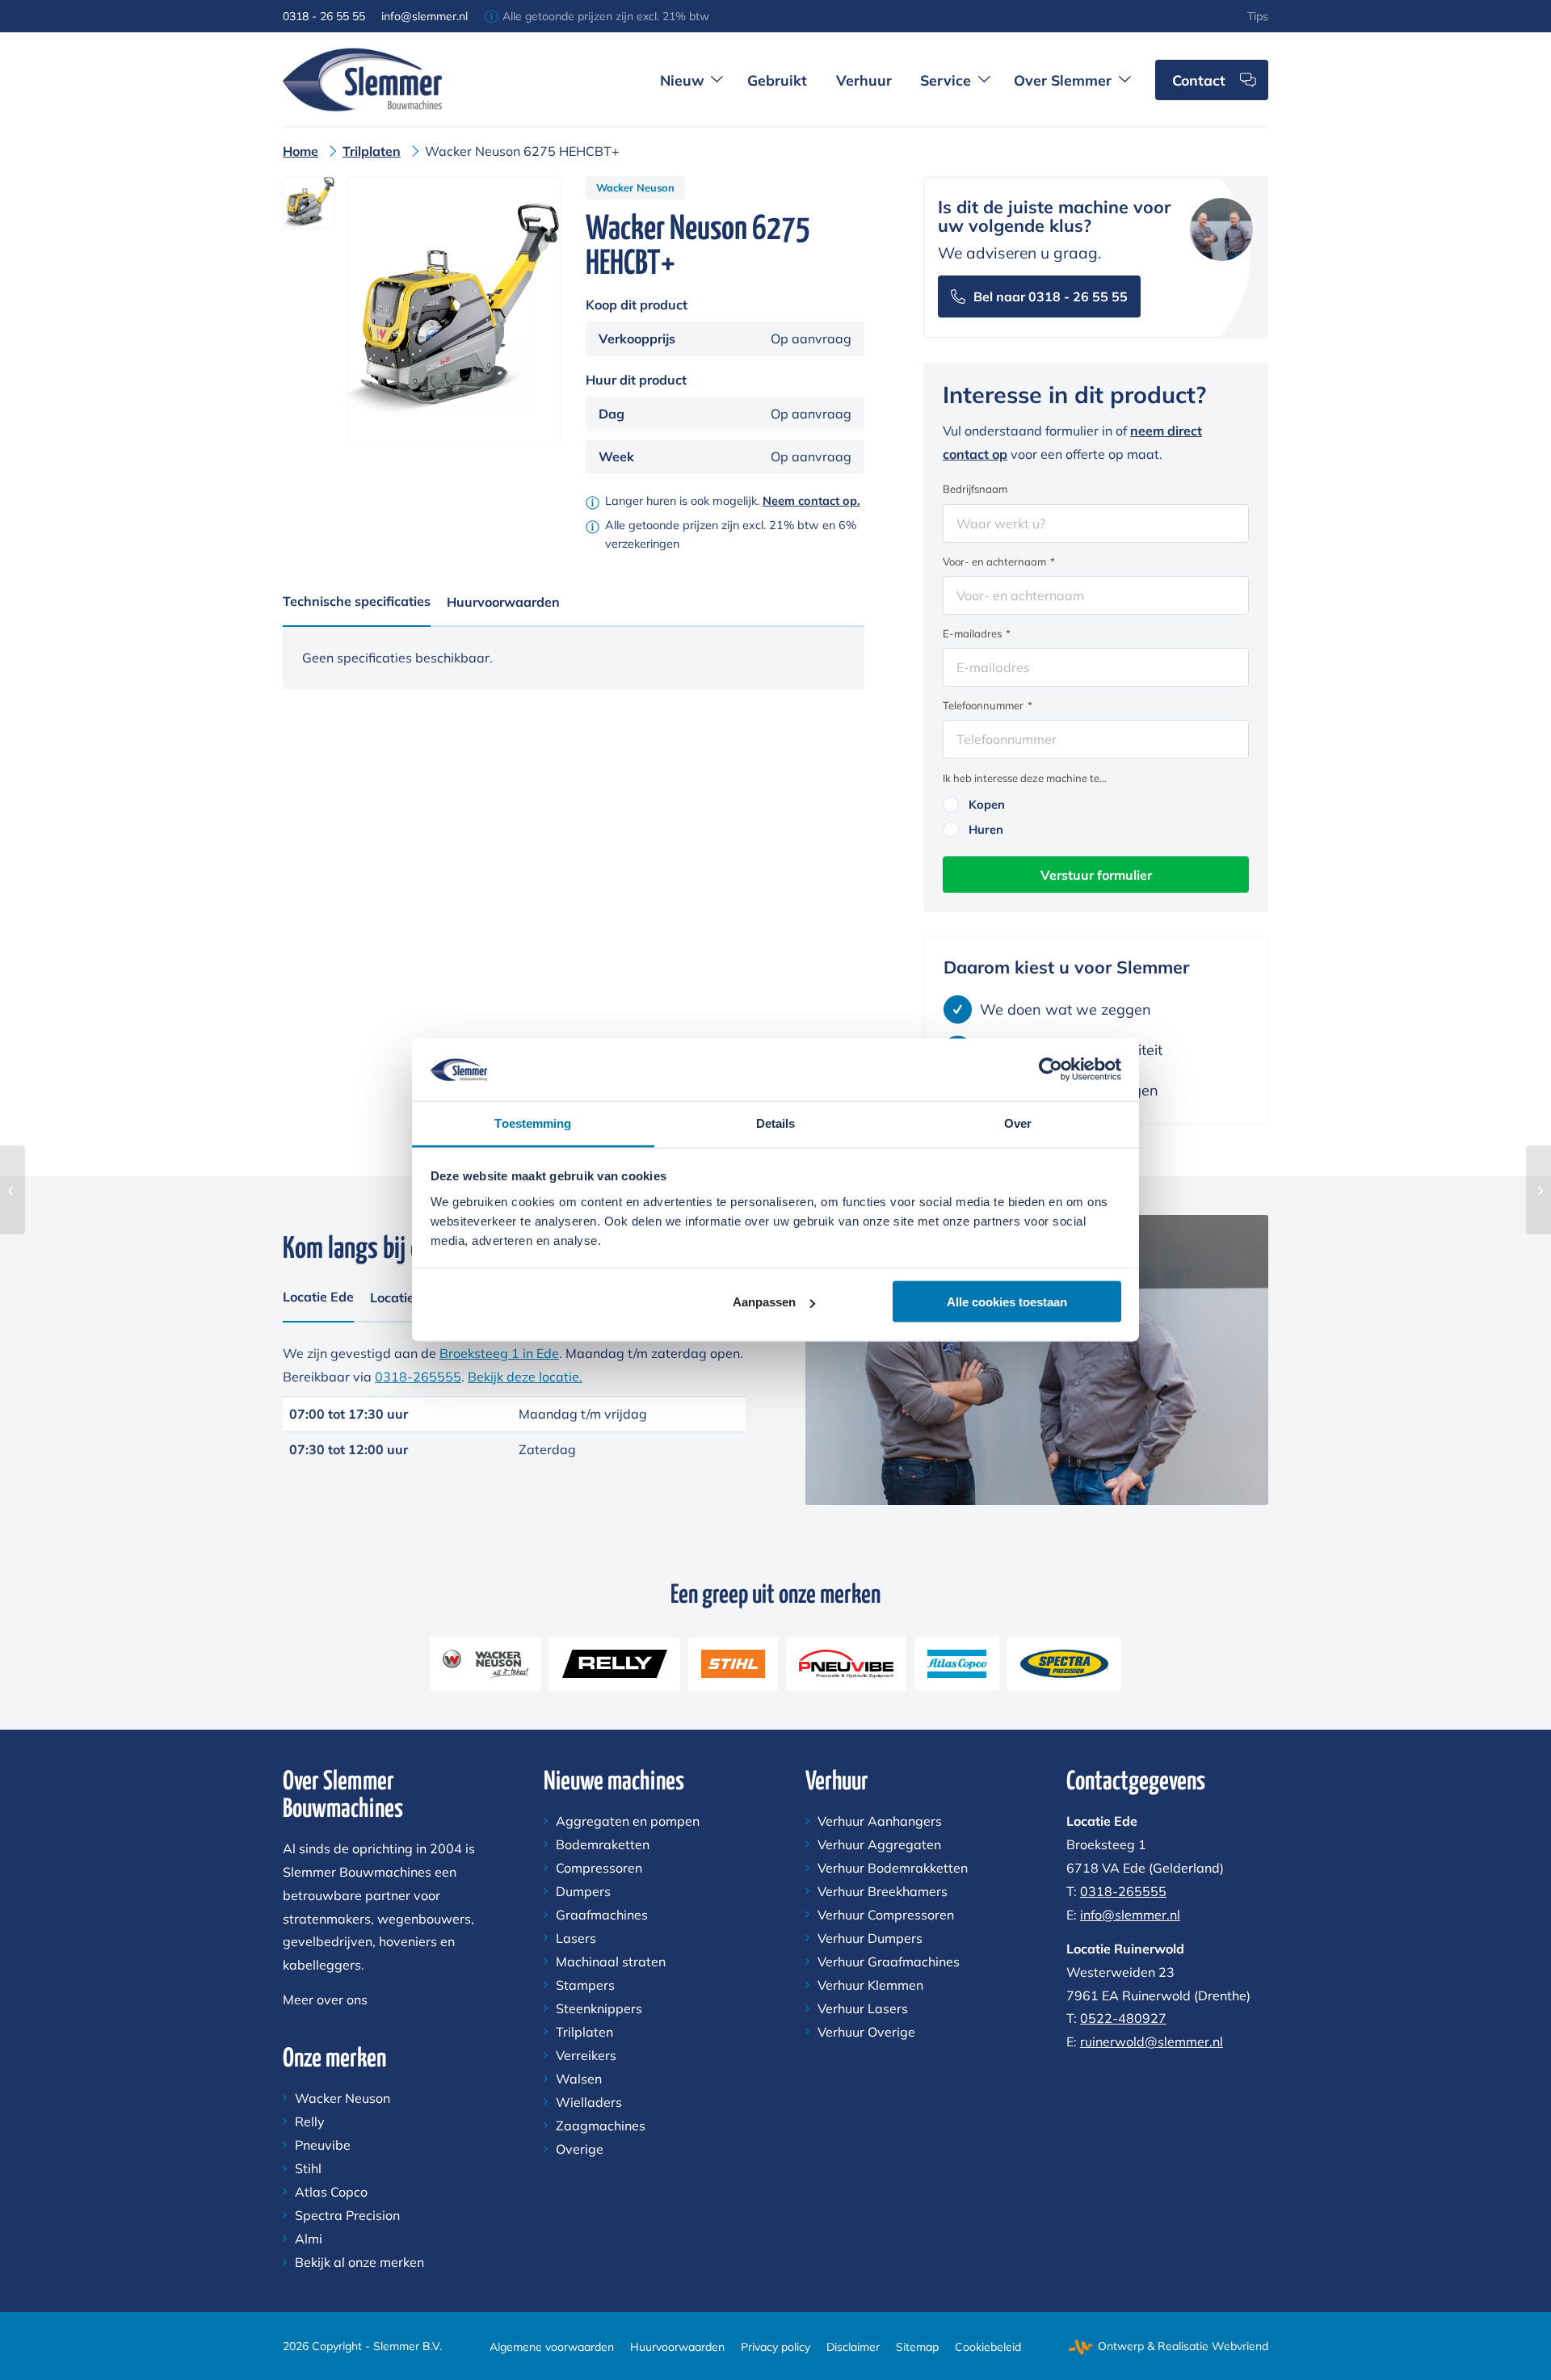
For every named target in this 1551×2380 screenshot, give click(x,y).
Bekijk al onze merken (359, 2262)
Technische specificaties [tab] (357, 601)
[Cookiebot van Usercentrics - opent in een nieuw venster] (1051, 1070)
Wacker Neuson (635, 187)
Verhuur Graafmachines (889, 1962)
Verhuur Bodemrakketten (893, 1868)
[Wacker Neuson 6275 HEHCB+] (1538, 1190)
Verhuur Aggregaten (879, 1844)
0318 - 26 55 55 (324, 16)
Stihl (308, 2168)
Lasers (576, 1938)
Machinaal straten (611, 1962)
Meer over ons (325, 1999)
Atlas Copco (331, 2192)
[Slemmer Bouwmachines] (362, 79)
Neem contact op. (811, 501)
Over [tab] (1018, 1123)
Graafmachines (602, 1915)
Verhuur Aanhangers (880, 1821)
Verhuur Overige (866, 2032)
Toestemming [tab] (533, 1123)
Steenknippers (599, 2008)
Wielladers (589, 2102)
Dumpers (583, 1891)
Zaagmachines (601, 2126)
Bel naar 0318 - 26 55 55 (1051, 296)
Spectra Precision (347, 2215)
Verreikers (586, 2055)
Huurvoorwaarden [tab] (503, 602)
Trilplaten (372, 151)
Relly (310, 2121)
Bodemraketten (603, 1844)
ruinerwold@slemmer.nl (1152, 2042)
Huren (986, 829)
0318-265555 (418, 1377)
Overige (580, 2149)
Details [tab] (776, 1123)
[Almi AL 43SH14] (13, 1190)
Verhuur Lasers (863, 2008)
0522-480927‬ (1123, 2018)
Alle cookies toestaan (1007, 1302)
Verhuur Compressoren (886, 1915)
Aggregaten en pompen (628, 1821)
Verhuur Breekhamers (883, 1891)
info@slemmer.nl (425, 16)
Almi (309, 2239)
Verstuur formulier (1096, 875)
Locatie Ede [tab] (318, 1297)
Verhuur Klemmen (870, 1985)
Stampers (585, 1985)
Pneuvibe (323, 2145)
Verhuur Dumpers (870, 1938)
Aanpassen (764, 1302)
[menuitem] (1258, 16)
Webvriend (1240, 2346)
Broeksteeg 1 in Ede (499, 1353)
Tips (1258, 16)
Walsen (579, 2079)
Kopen (987, 804)
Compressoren (599, 1868)
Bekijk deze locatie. (525, 1377)
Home (301, 151)
